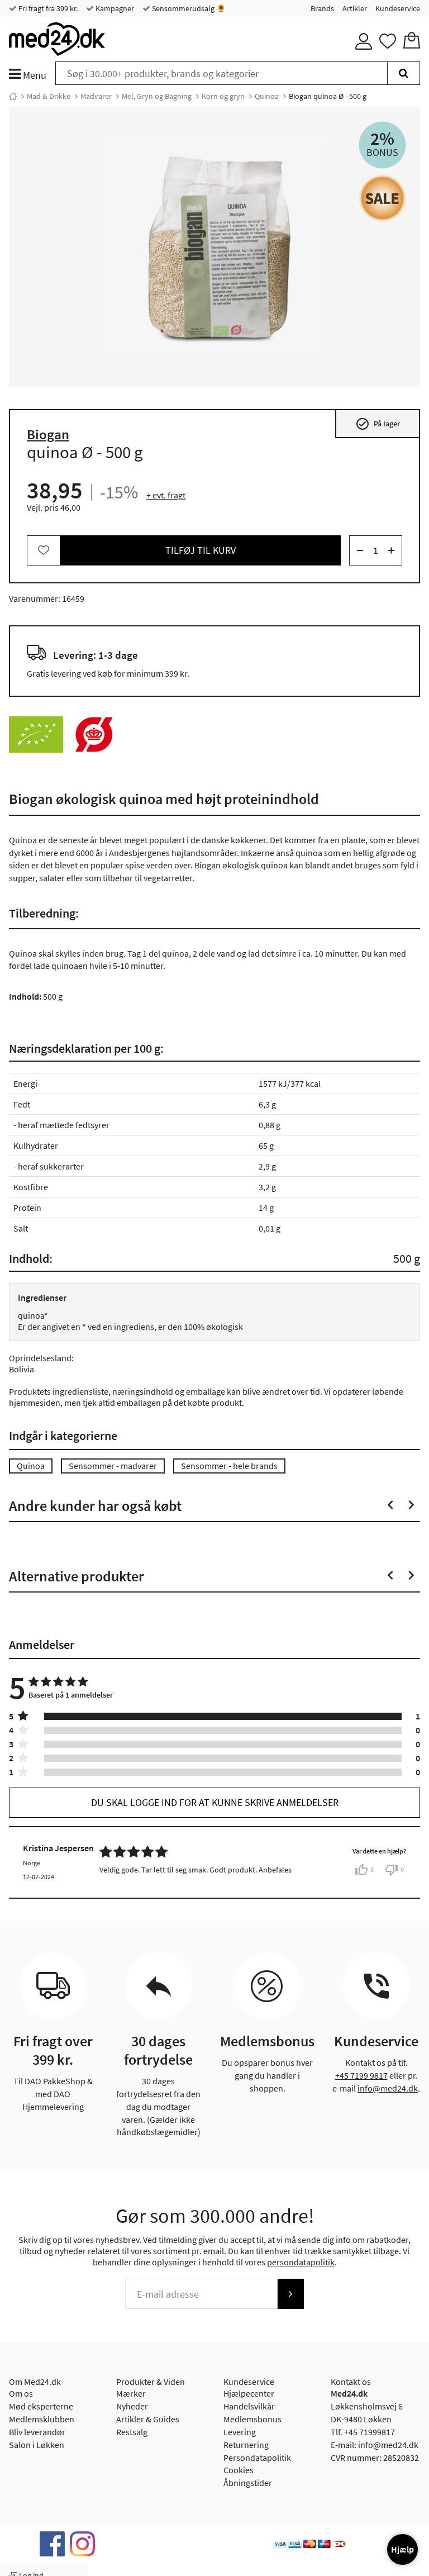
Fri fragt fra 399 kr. (47, 8)
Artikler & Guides (148, 2419)
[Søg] (404, 73)
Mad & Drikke (49, 96)
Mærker (131, 2393)
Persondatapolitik (257, 2458)
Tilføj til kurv (201, 550)
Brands (322, 8)
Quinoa (267, 96)
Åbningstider (248, 2483)
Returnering (246, 2445)
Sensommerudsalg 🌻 (188, 8)
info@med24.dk (388, 2088)
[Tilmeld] (290, 2294)
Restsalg (132, 2432)
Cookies (239, 2470)
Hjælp (402, 2549)
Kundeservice (398, 8)
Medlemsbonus (252, 2419)
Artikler (355, 8)
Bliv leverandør (37, 2432)
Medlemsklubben (42, 2419)
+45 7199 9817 (361, 2075)
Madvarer (96, 96)
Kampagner (114, 8)
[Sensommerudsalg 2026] (382, 198)
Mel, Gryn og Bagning (157, 96)
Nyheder (132, 2406)
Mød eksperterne (41, 2406)
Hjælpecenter (249, 2393)
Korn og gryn (223, 96)
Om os (21, 2393)
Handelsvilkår (249, 2406)
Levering (240, 2432)
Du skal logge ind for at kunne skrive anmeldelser (215, 1802)
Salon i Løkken (37, 2445)
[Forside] (13, 96)
